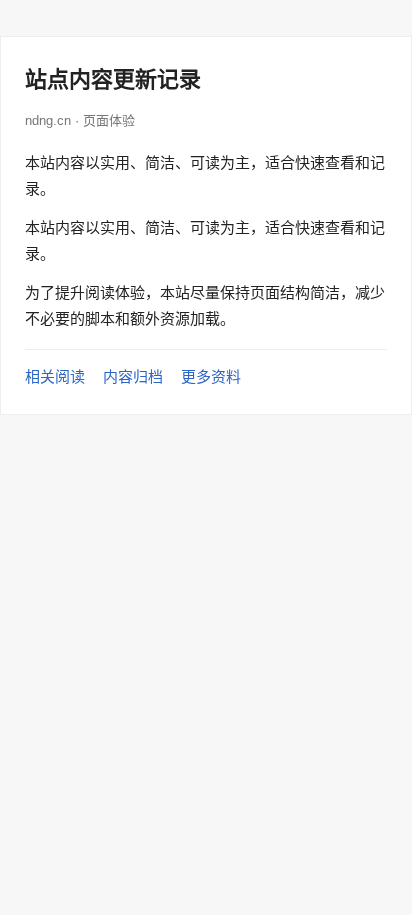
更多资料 (211, 376)
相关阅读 (55, 376)
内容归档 (133, 376)
